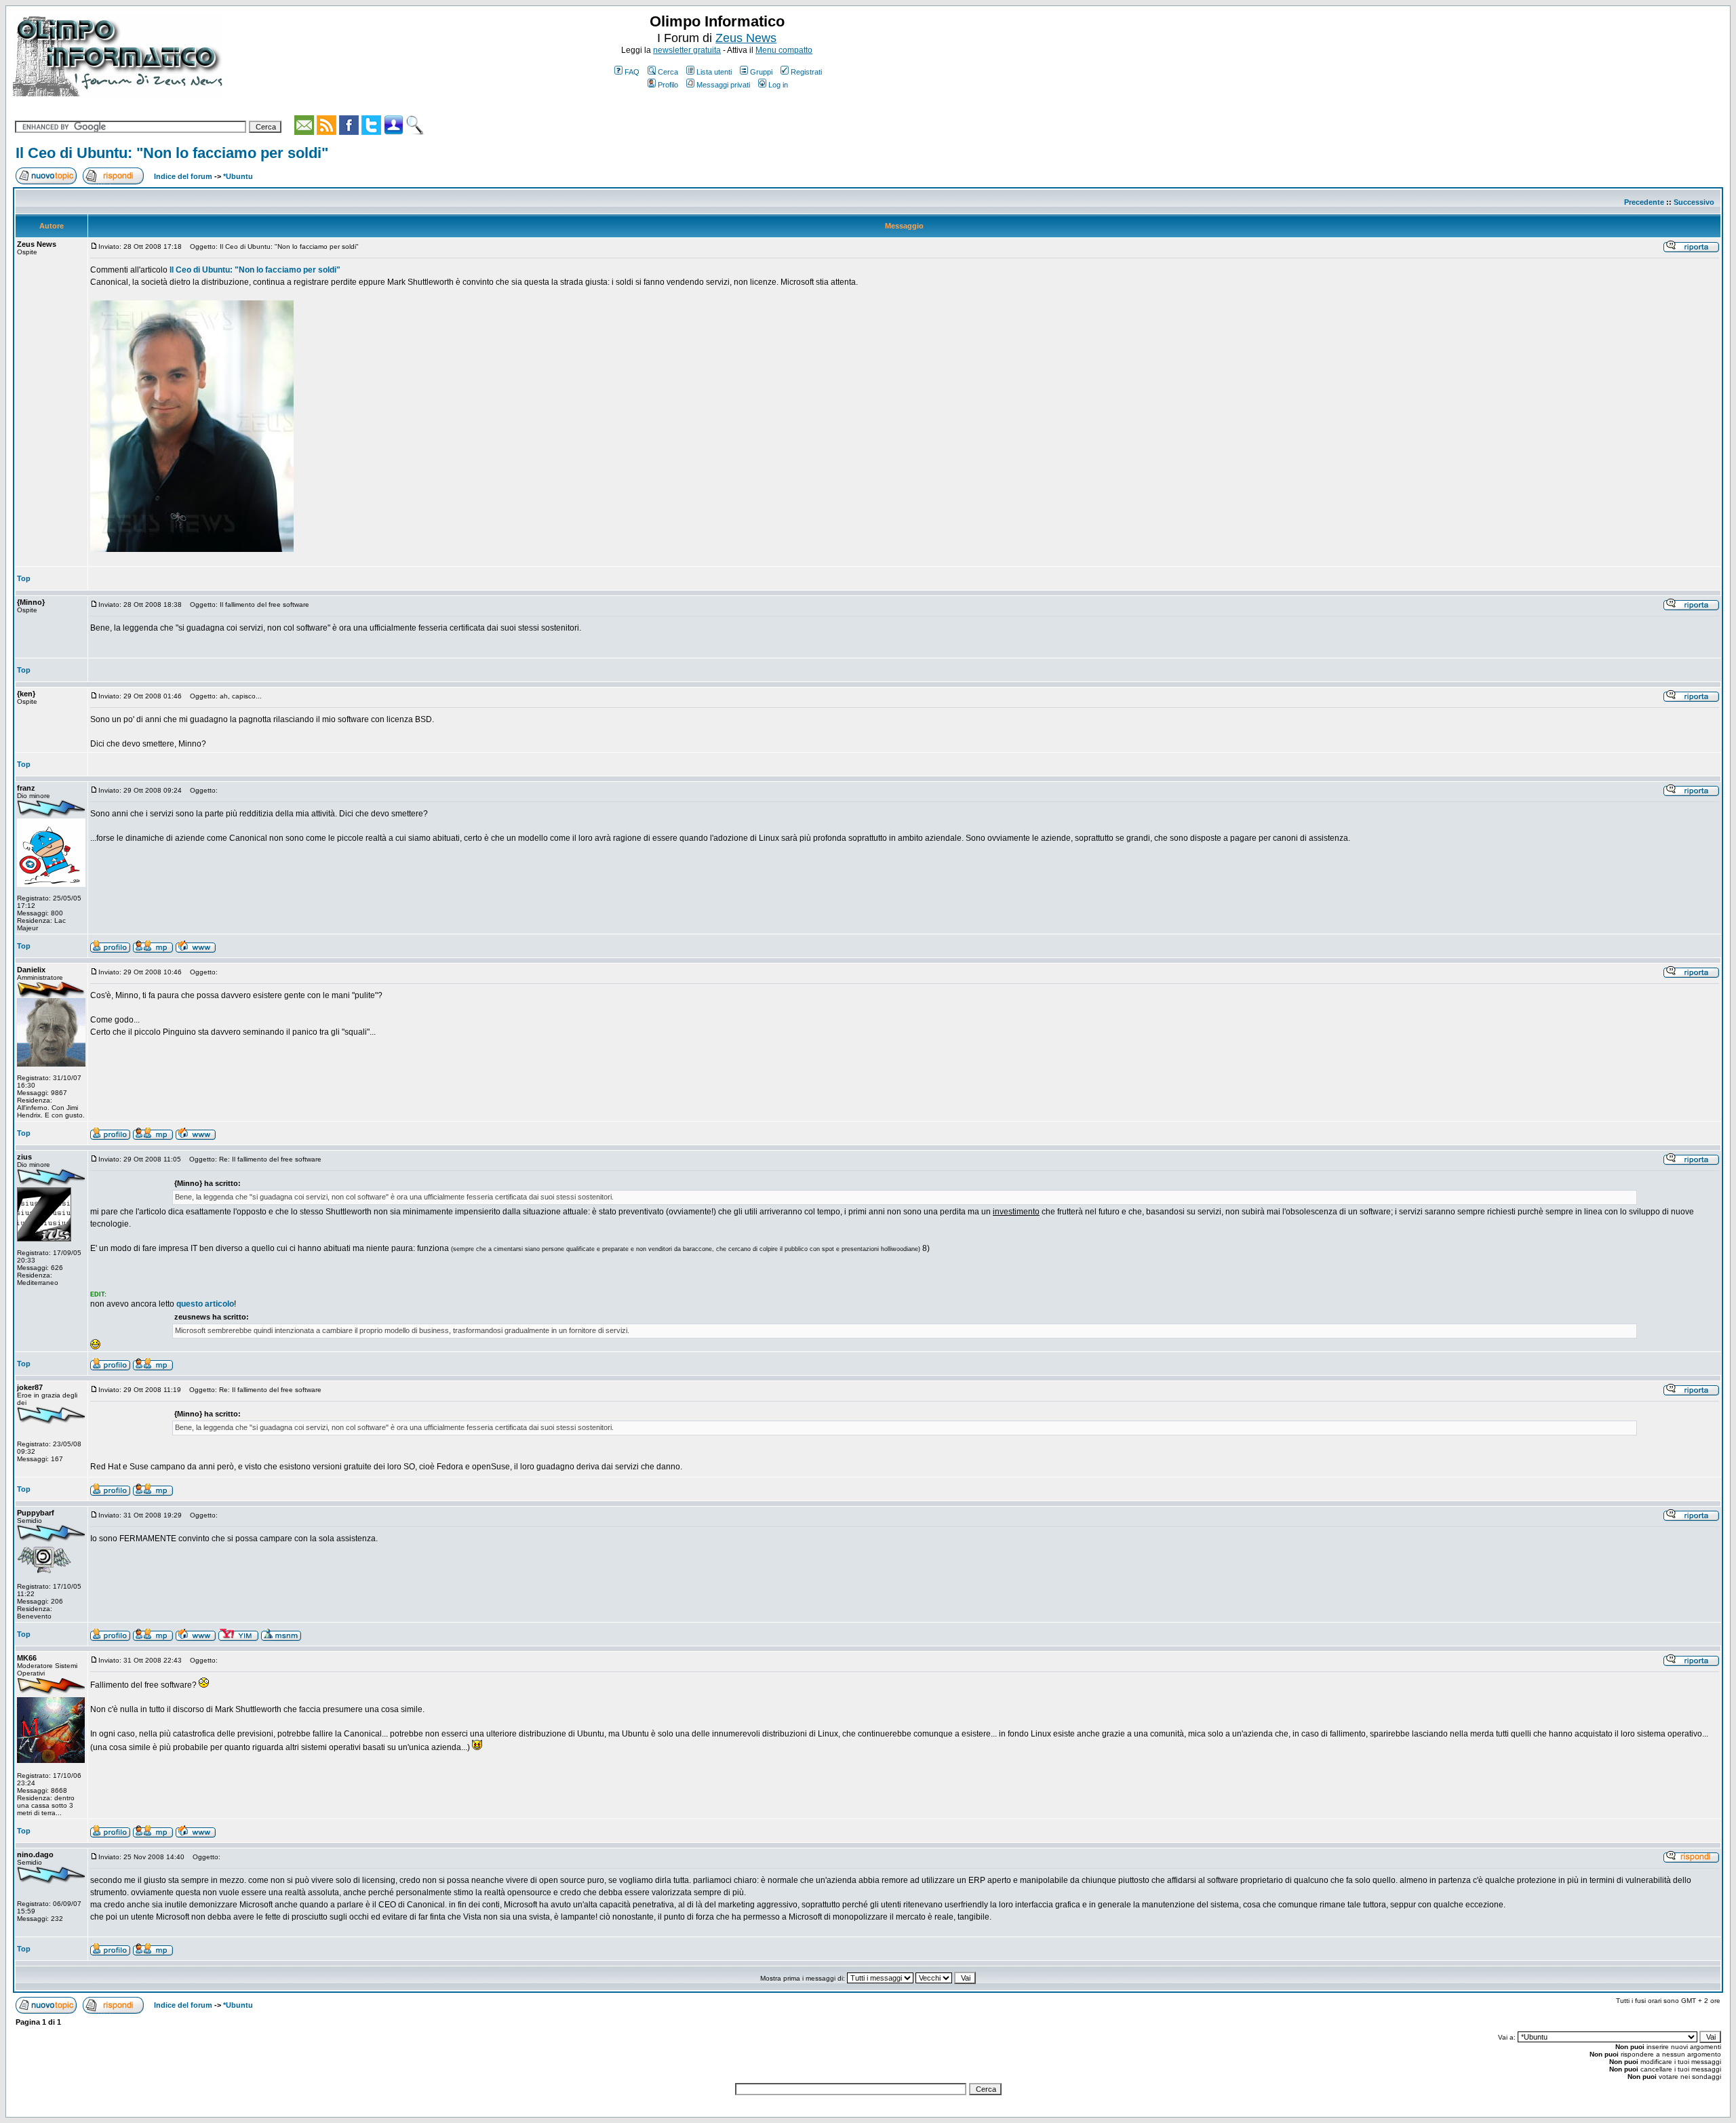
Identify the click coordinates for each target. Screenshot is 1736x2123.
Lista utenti (714, 72)
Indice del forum (183, 176)
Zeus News (746, 38)
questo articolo (205, 1304)
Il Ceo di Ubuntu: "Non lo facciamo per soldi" (172, 153)
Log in (778, 85)
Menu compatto (784, 50)
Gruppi (761, 72)
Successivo (1694, 202)
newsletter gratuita (687, 50)
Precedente (1644, 202)
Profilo (668, 85)
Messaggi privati (723, 85)
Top (24, 578)
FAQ (632, 72)
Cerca (668, 72)
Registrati (806, 72)
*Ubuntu (238, 176)
